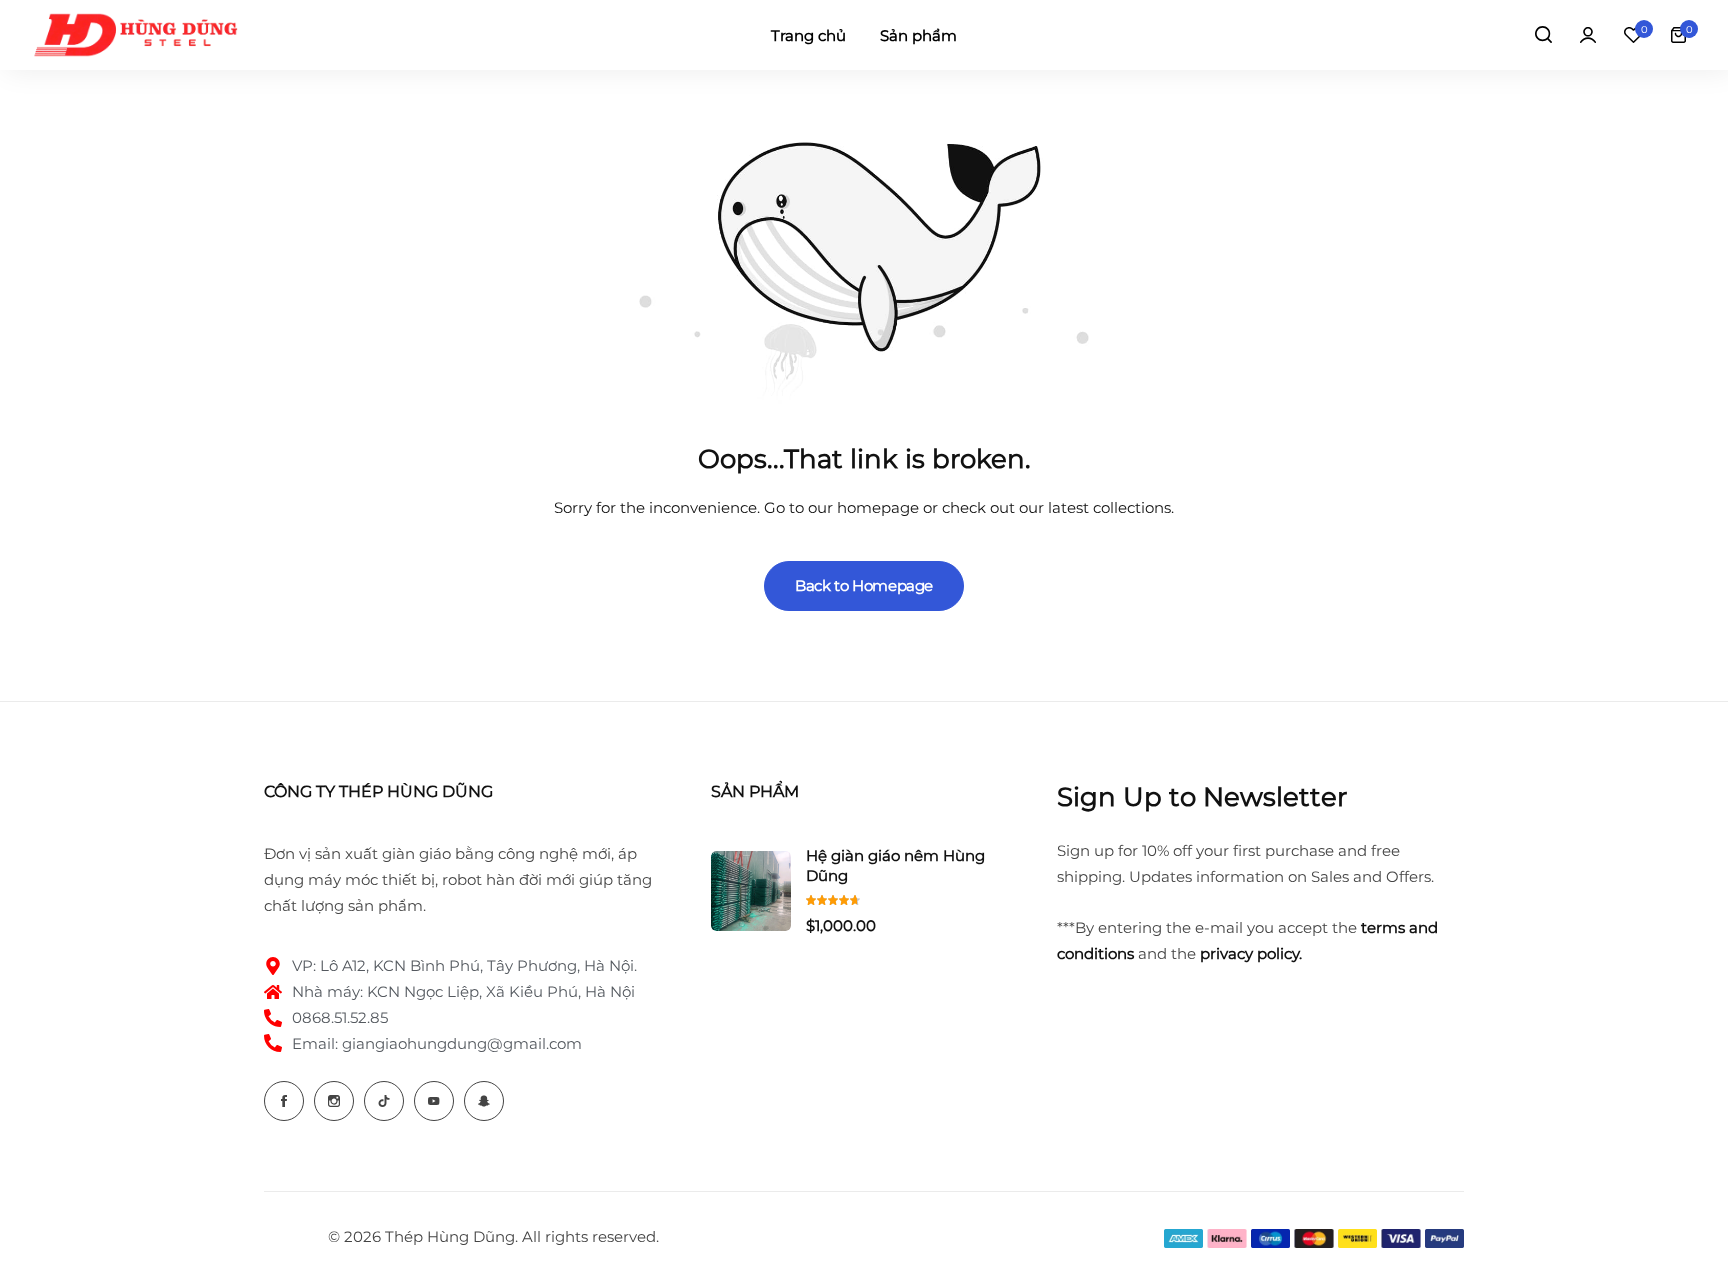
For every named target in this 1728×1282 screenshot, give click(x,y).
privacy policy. (1251, 953)
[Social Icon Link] (284, 1101)
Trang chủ (808, 35)
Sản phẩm (918, 35)
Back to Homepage (864, 585)
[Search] (1543, 35)
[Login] (1588, 35)
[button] (1633, 35)
